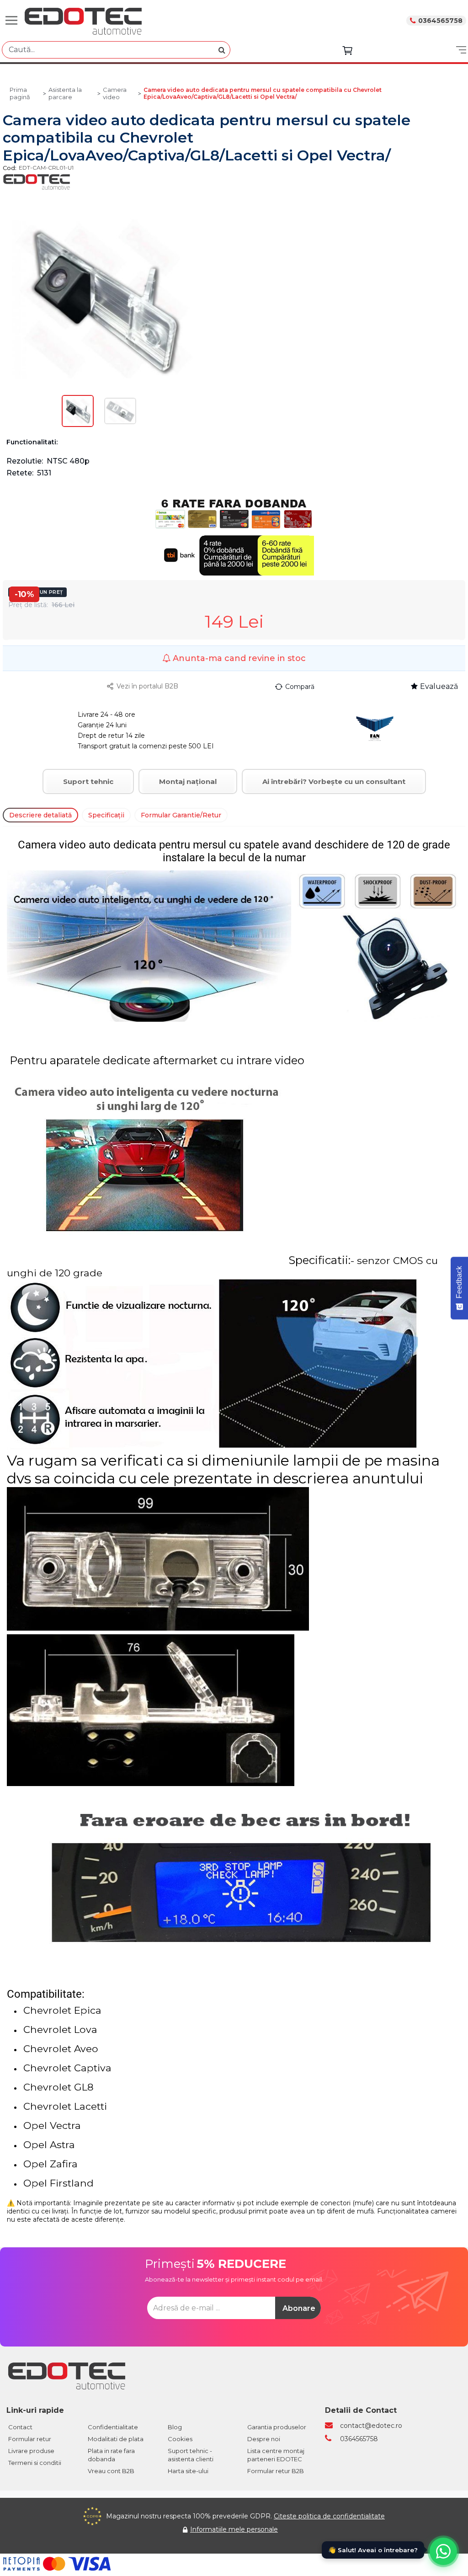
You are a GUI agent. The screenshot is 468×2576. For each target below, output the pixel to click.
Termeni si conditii (35, 2463)
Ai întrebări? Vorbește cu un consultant (334, 781)
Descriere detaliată (40, 815)
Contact (20, 2427)
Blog (175, 2427)
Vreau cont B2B (111, 2471)
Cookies (180, 2439)
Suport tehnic (88, 781)
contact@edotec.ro (371, 2426)
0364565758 (440, 21)
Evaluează (439, 686)
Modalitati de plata (116, 2439)
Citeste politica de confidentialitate (329, 2516)
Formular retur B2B (276, 2471)
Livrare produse (31, 2451)
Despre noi (264, 2439)
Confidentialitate (113, 2427)
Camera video (115, 93)
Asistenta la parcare (65, 93)
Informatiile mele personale (234, 2529)
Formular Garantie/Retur (181, 815)
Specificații (106, 815)
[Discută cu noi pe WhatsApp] (443, 2551)
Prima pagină (20, 93)
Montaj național (188, 781)
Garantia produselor (277, 2427)
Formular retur (30, 2439)
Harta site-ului (188, 2471)
